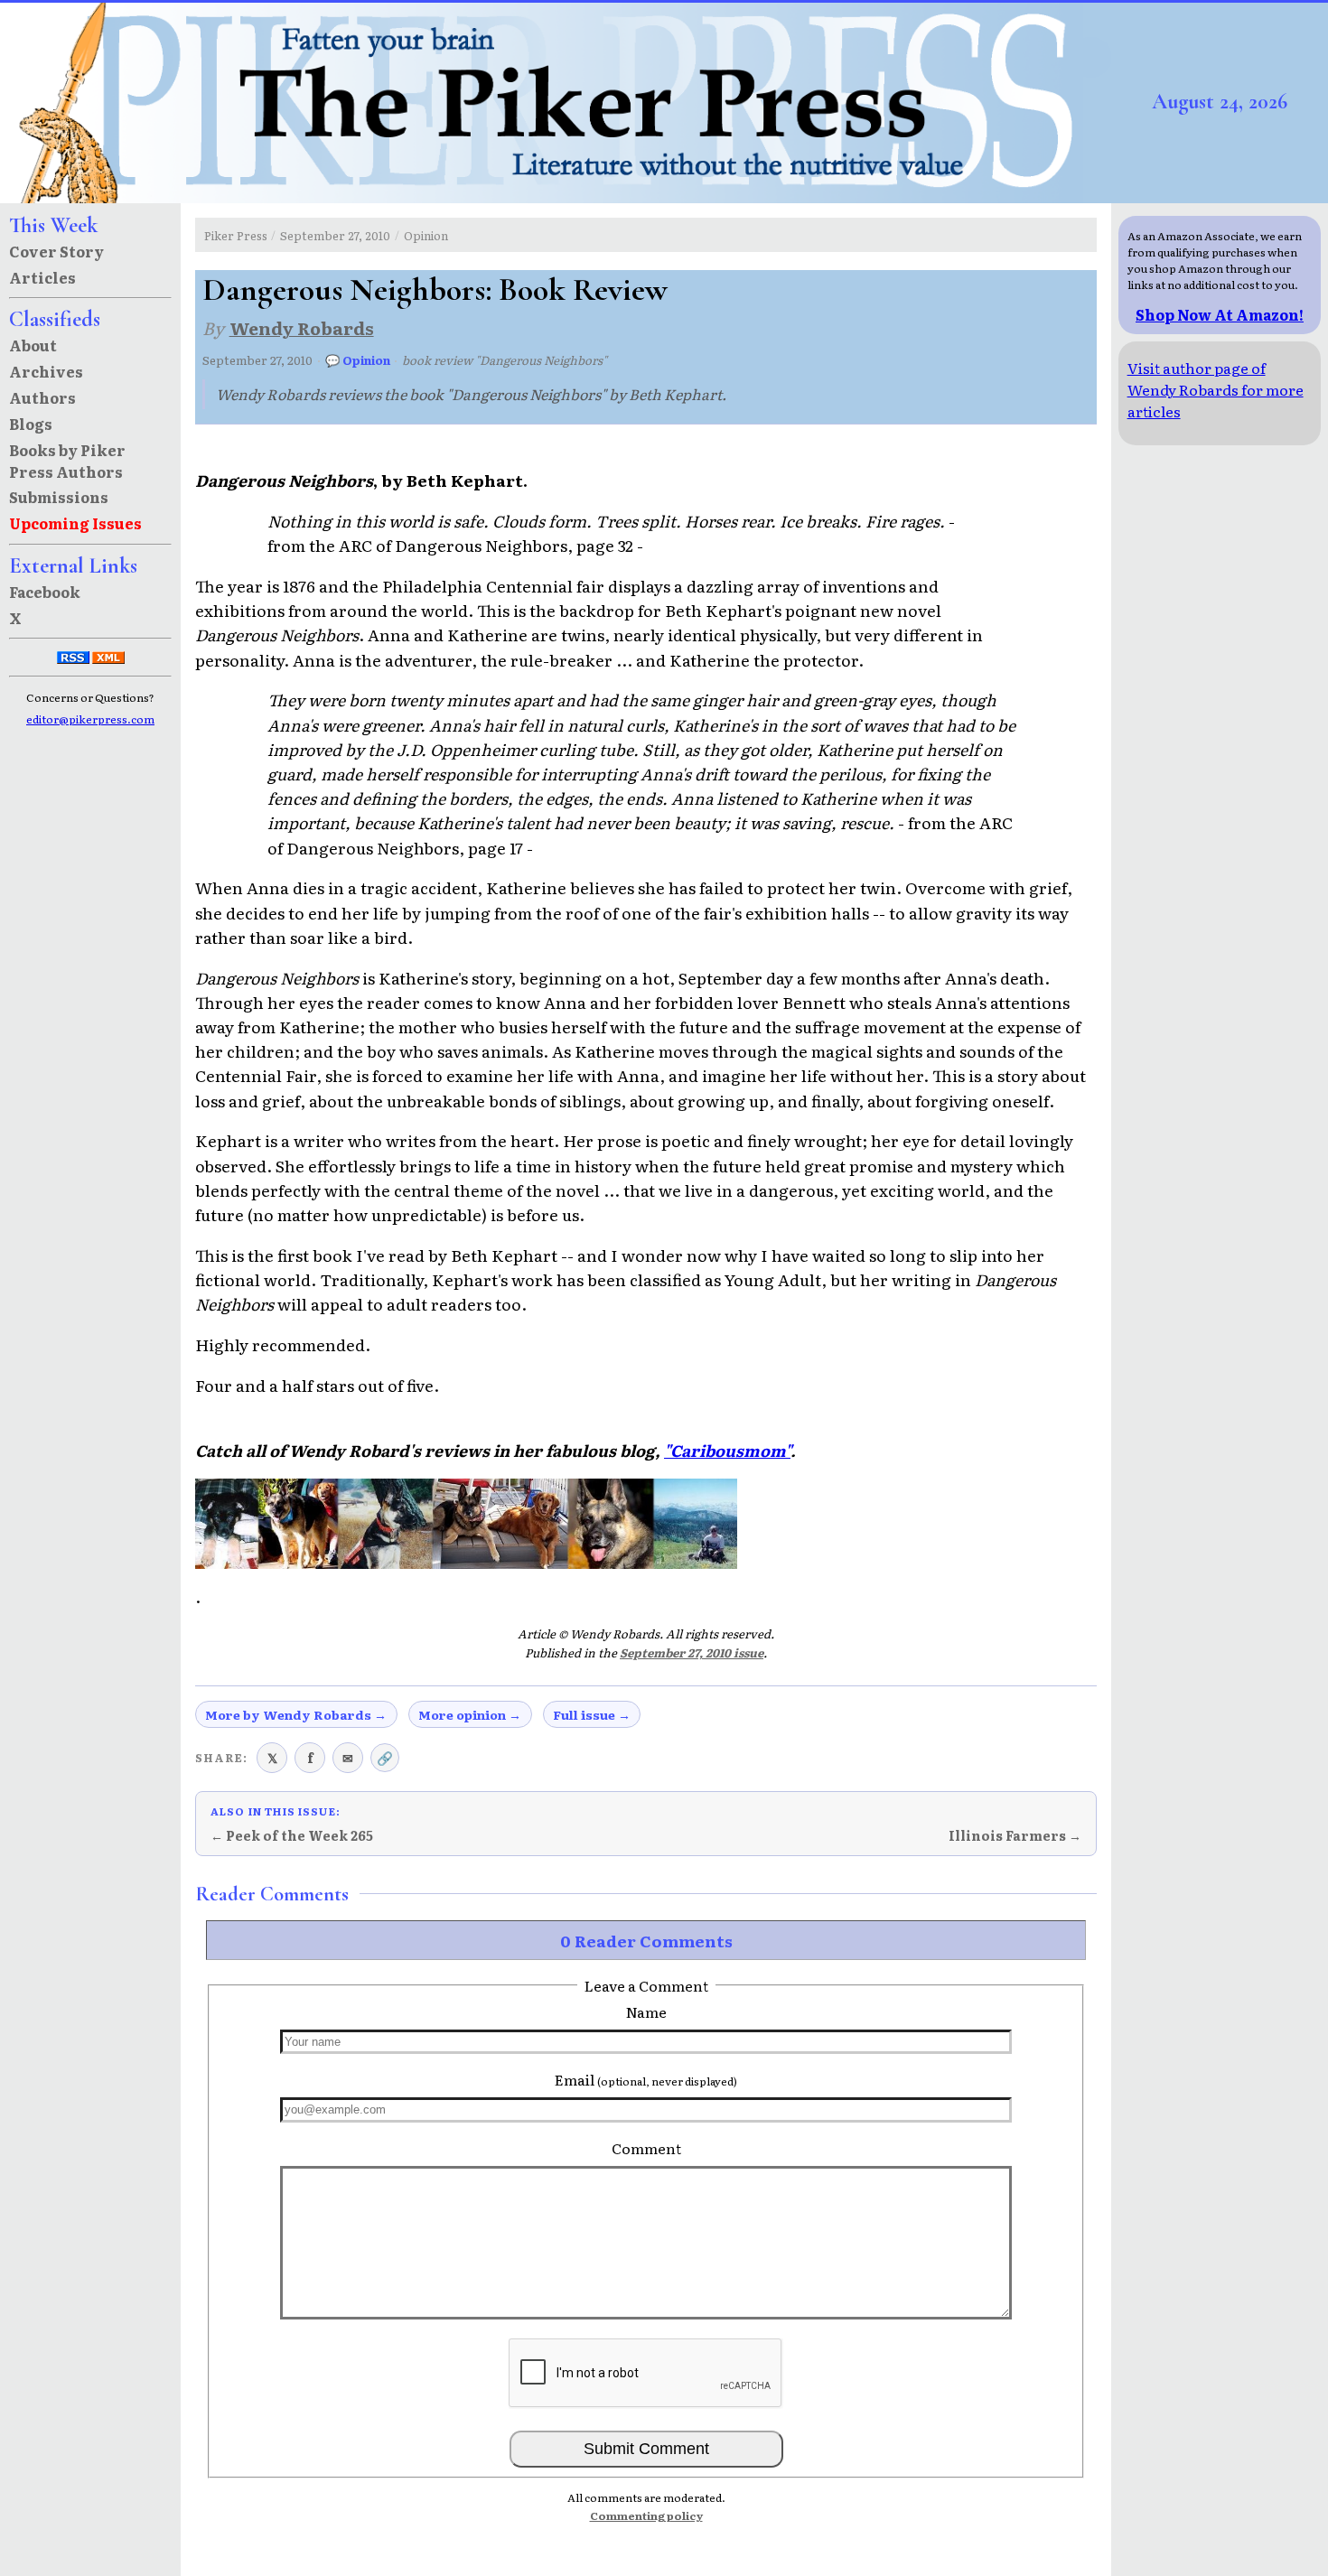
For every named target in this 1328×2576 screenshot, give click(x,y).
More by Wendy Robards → (296, 1714)
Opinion (426, 235)
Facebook (45, 592)
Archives (46, 371)
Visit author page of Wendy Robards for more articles (1216, 389)
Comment (646, 2148)
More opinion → (470, 1714)
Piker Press (236, 235)
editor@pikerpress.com (90, 719)
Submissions (59, 497)
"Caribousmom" (727, 1450)
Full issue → (592, 1714)
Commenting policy (646, 2515)
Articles (42, 277)
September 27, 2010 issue (692, 1652)
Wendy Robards (302, 327)
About (33, 345)
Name (646, 2011)
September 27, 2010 (335, 235)
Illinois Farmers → (1015, 1835)
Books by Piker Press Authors (67, 461)
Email (646, 2079)
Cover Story (56, 251)
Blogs (31, 424)
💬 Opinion (358, 360)
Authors (42, 397)
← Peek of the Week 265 (292, 1835)
